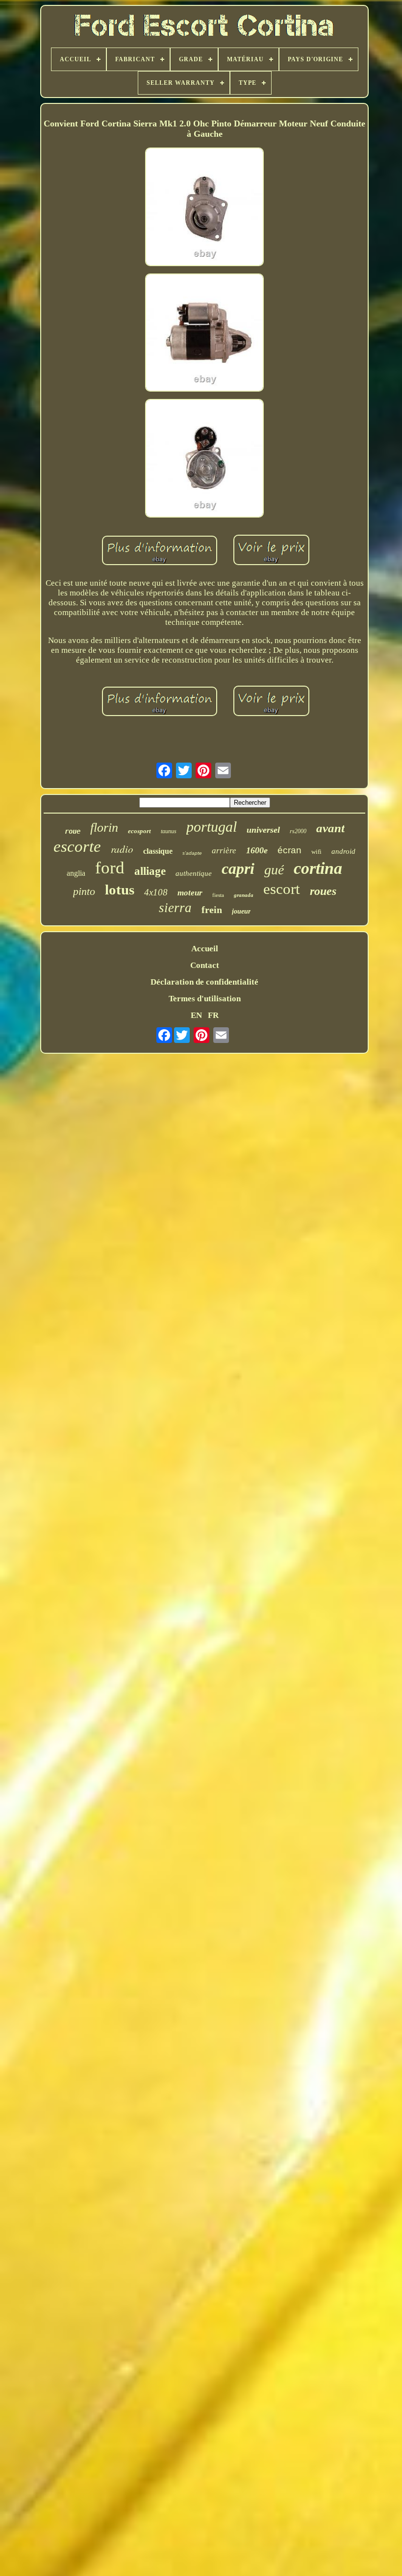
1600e (257, 850)
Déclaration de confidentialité (204, 982)
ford (110, 868)
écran (289, 850)
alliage (150, 871)
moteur (190, 893)
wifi (316, 852)
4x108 (156, 892)
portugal (212, 827)
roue (73, 831)
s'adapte (192, 853)
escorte (77, 846)
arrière (224, 851)
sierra (175, 908)
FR (213, 1015)
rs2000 (298, 831)
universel (263, 830)
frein (212, 910)
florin (104, 828)
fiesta (218, 895)
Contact (205, 965)
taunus (169, 831)
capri (238, 868)
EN (196, 1015)
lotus (120, 890)
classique (158, 851)
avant (330, 828)
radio (122, 849)
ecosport (139, 831)
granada (244, 895)
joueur (241, 911)
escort (282, 889)
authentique (194, 873)
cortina (318, 868)
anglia (76, 873)
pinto (84, 891)
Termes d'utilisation (205, 999)
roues (323, 891)
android (343, 851)
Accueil (205, 949)
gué (274, 870)
